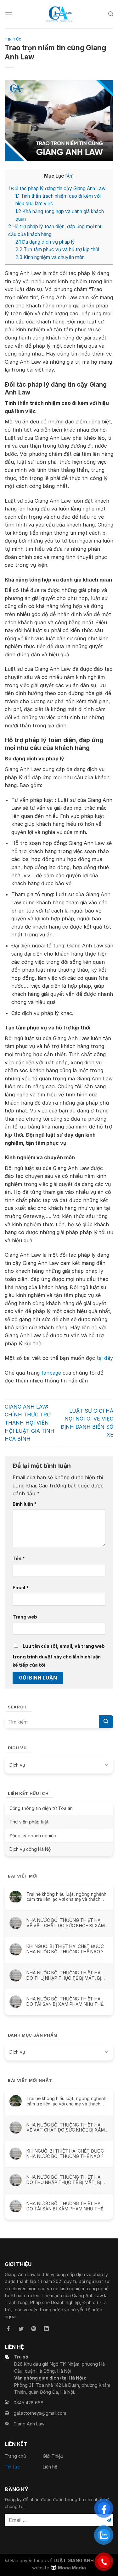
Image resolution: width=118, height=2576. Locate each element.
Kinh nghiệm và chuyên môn (50, 257)
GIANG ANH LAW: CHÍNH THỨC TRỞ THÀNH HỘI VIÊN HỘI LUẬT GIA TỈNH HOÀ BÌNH (30, 1423)
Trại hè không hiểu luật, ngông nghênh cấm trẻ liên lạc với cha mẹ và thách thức (66, 1897)
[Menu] (8, 14)
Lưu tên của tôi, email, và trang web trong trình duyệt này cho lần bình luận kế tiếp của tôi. (59, 1655)
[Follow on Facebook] (8, 2329)
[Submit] (106, 1722)
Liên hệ (50, 2467)
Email (21, 1588)
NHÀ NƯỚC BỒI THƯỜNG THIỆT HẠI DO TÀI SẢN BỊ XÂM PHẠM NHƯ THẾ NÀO (65, 2001)
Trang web (25, 1617)
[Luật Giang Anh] (59, 14)
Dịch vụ (17, 1765)
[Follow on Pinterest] (34, 2329)
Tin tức (13, 39)
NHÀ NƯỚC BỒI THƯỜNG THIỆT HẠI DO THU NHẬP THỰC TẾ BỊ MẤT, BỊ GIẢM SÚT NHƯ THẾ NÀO (64, 1975)
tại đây (105, 1358)
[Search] (111, 14)
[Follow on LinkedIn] (46, 2329)
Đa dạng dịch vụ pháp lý (45, 242)
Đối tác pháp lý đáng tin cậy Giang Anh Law (57, 188)
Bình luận (25, 1504)
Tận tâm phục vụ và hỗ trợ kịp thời (57, 249)
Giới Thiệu (53, 2456)
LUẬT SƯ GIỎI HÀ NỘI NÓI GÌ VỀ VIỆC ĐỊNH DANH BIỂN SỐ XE (87, 1423)
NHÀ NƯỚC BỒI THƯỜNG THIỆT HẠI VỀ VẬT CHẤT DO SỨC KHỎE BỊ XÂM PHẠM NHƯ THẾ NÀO (66, 1923)
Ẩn (69, 176)
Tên (19, 1558)
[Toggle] (106, 1765)
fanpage (51, 1373)
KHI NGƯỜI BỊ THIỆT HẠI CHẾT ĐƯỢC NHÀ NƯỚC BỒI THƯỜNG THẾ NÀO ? (65, 1949)
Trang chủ (15, 2456)
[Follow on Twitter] (21, 2329)
